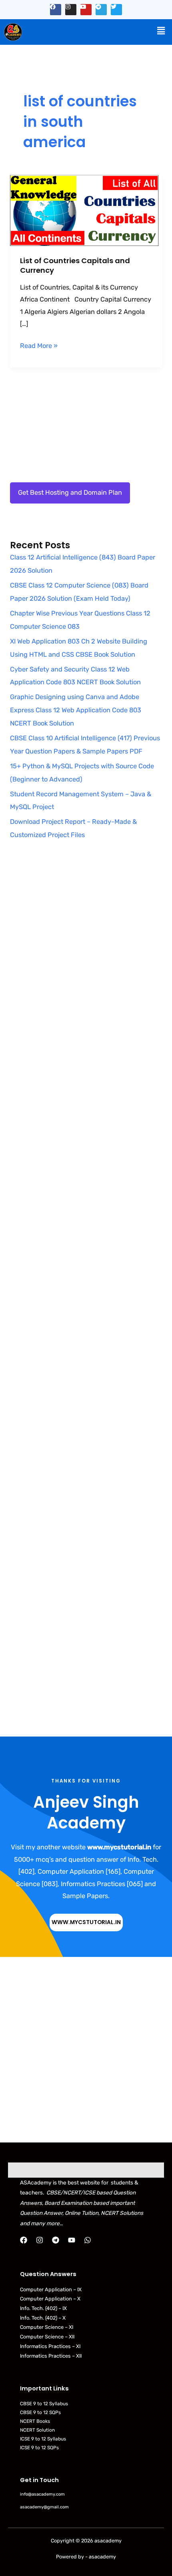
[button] (161, 31)
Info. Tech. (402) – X (43, 2318)
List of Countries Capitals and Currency (75, 265)
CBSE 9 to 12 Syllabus (44, 2404)
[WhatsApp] (88, 2240)
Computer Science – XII (47, 2337)
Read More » (39, 345)
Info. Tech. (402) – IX (43, 2308)
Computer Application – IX (51, 2289)
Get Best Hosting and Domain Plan (70, 493)
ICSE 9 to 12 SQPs (39, 2448)
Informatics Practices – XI (50, 2346)
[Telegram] (56, 2240)
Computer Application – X (50, 2299)
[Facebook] (24, 2240)
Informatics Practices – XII (51, 2356)
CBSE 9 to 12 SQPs (40, 2412)
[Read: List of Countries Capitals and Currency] (86, 209)
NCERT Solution (37, 2430)
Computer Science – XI (47, 2327)
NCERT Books (35, 2421)
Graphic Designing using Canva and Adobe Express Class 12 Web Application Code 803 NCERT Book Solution (76, 710)
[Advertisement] (86, 964)
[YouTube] (72, 2240)
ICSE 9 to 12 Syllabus (43, 2439)
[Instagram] (40, 2240)
